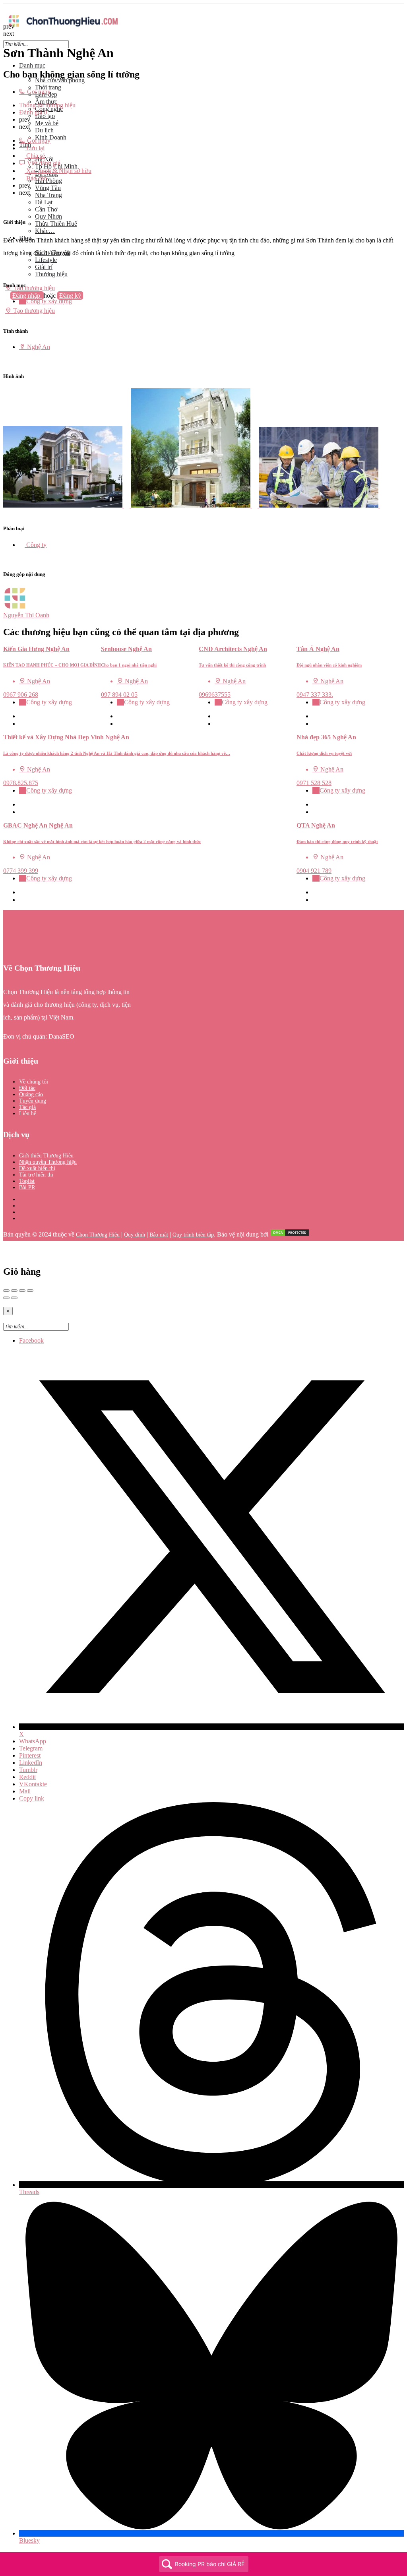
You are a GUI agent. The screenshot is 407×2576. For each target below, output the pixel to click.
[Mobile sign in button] (6, 303)
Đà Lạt (44, 202)
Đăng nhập (27, 296)
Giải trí (44, 267)
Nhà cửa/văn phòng (60, 80)
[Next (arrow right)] (14, 1298)
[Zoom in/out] (30, 1291)
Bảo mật (159, 1235)
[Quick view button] (22, 716)
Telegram (31, 1748)
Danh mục (32, 65)
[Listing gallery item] (67, 505)
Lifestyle (46, 260)
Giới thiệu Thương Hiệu (46, 1156)
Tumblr (28, 1770)
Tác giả (27, 1107)
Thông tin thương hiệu (47, 105)
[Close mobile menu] (6, 52)
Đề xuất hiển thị (37, 1168)
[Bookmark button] (22, 724)
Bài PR (27, 1187)
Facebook (31, 1340)
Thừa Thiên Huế (56, 224)
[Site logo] (63, 29)
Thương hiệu (51, 274)
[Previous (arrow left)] (6, 1298)
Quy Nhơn (48, 216)
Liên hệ (28, 1114)
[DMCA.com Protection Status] (290, 1235)
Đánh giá (33, 112)
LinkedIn (31, 1763)
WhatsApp (33, 1741)
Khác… (45, 231)
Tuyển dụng (33, 1101)
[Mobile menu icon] (203, 7)
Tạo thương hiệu (33, 288)
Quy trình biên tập (193, 1235)
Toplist (27, 1181)
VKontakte (33, 1784)
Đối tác (27, 1088)
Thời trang (48, 87)
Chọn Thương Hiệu (98, 1235)
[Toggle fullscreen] (22, 1291)
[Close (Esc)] (6, 1291)
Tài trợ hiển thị (36, 1175)
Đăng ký (70, 296)
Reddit (27, 1777)
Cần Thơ (46, 209)
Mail (25, 1791)
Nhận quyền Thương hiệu (48, 1162)
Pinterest (30, 1755)
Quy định (135, 1235)
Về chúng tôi (34, 1082)
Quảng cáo (31, 1094)
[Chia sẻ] (14, 1291)
